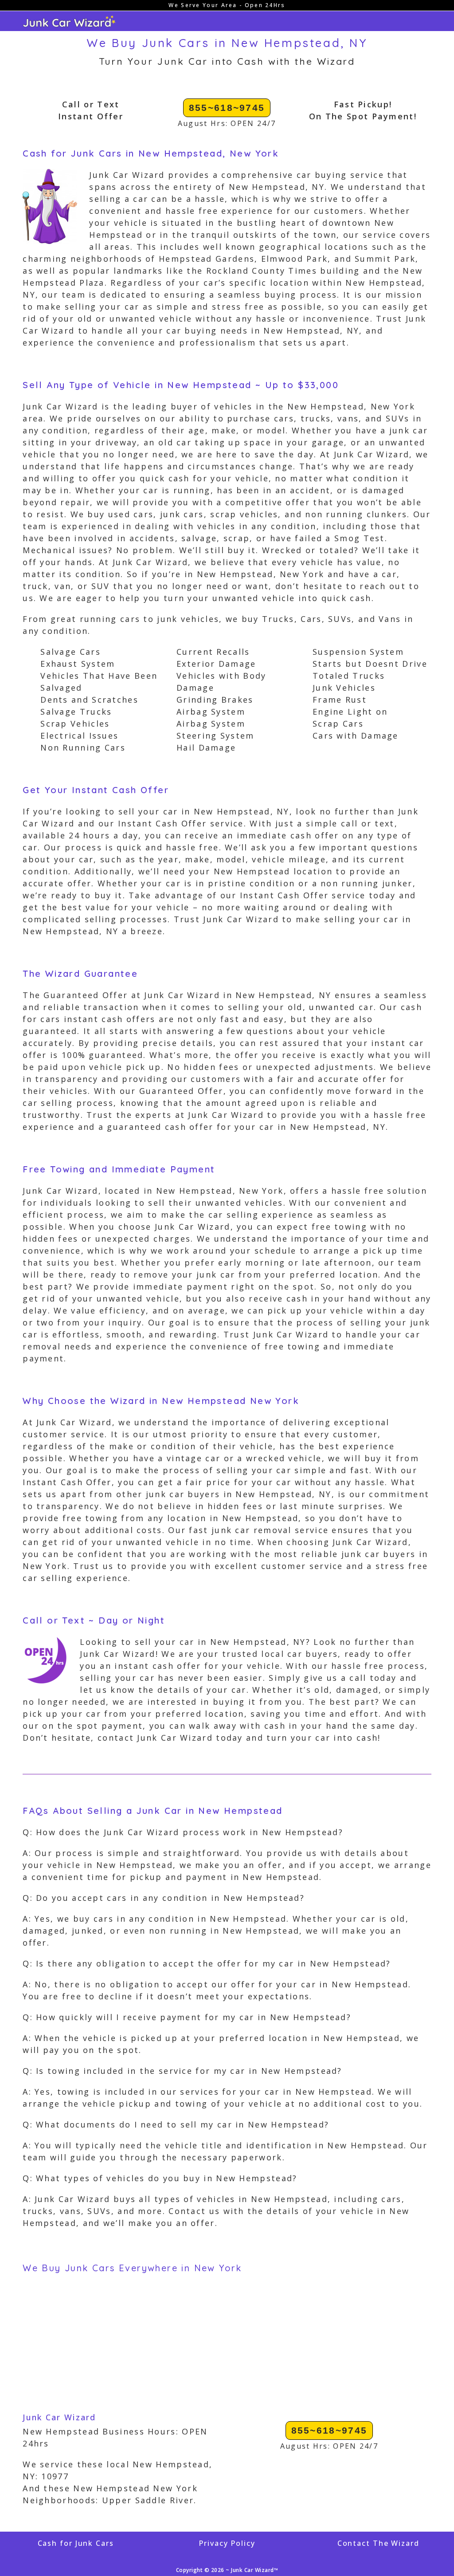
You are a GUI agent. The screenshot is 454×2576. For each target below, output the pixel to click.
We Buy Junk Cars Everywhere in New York (132, 2268)
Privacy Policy (227, 2543)
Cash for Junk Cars (76, 2543)
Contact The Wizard (378, 2543)
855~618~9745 (227, 108)
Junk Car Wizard (59, 2417)
